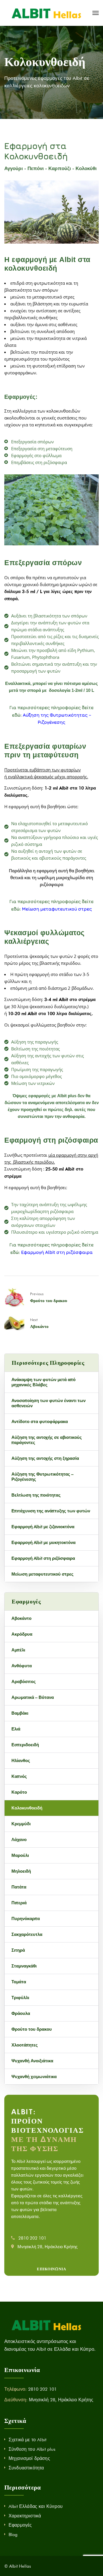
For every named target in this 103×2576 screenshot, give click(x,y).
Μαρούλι (20, 1855)
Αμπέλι (18, 1650)
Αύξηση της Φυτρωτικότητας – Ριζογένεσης (42, 1477)
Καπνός (19, 1776)
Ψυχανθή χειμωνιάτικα (34, 2077)
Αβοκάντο (39, 1326)
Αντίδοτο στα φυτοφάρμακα (40, 1422)
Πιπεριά (19, 1903)
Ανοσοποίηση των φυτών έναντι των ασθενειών (48, 1403)
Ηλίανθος (21, 1761)
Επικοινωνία (51, 2269)
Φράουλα (21, 2013)
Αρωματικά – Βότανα (33, 1697)
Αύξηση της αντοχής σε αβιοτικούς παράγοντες (47, 1440)
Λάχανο (19, 1840)
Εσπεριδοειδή (25, 1745)
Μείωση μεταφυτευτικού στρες (57, 909)
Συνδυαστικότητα (26, 2468)
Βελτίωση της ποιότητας (36, 1495)
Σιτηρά (18, 1950)
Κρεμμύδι (21, 1824)
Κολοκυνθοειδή (27, 1808)
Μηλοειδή (21, 1871)
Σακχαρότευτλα (27, 1934)
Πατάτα (19, 1887)
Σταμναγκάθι (24, 1966)
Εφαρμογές (20, 2525)
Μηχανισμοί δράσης (29, 2458)
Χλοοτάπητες (25, 2045)
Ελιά (16, 1729)
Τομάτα (19, 1982)
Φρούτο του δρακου (49, 1300)
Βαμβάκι (20, 1713)
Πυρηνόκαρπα (26, 1919)
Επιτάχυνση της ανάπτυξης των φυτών (51, 1511)
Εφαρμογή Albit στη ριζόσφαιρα (57, 1252)
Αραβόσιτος (24, 1682)
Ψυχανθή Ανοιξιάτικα (32, 2061)
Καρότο (19, 1792)
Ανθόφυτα (22, 1666)
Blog (13, 2534)
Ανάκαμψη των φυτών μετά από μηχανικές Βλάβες (43, 1382)
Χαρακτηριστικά (25, 2516)
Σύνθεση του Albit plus (32, 2449)
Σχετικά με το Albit (27, 2440)
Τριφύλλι (20, 1998)
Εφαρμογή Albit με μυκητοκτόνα (43, 1543)
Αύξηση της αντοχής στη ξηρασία (45, 1458)
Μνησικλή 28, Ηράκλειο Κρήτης (47, 2247)
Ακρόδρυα (22, 1634)
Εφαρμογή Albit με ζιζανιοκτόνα (43, 1527)
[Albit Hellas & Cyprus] (46, 13)
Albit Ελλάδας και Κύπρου (36, 2506)
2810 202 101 (32, 2238)
